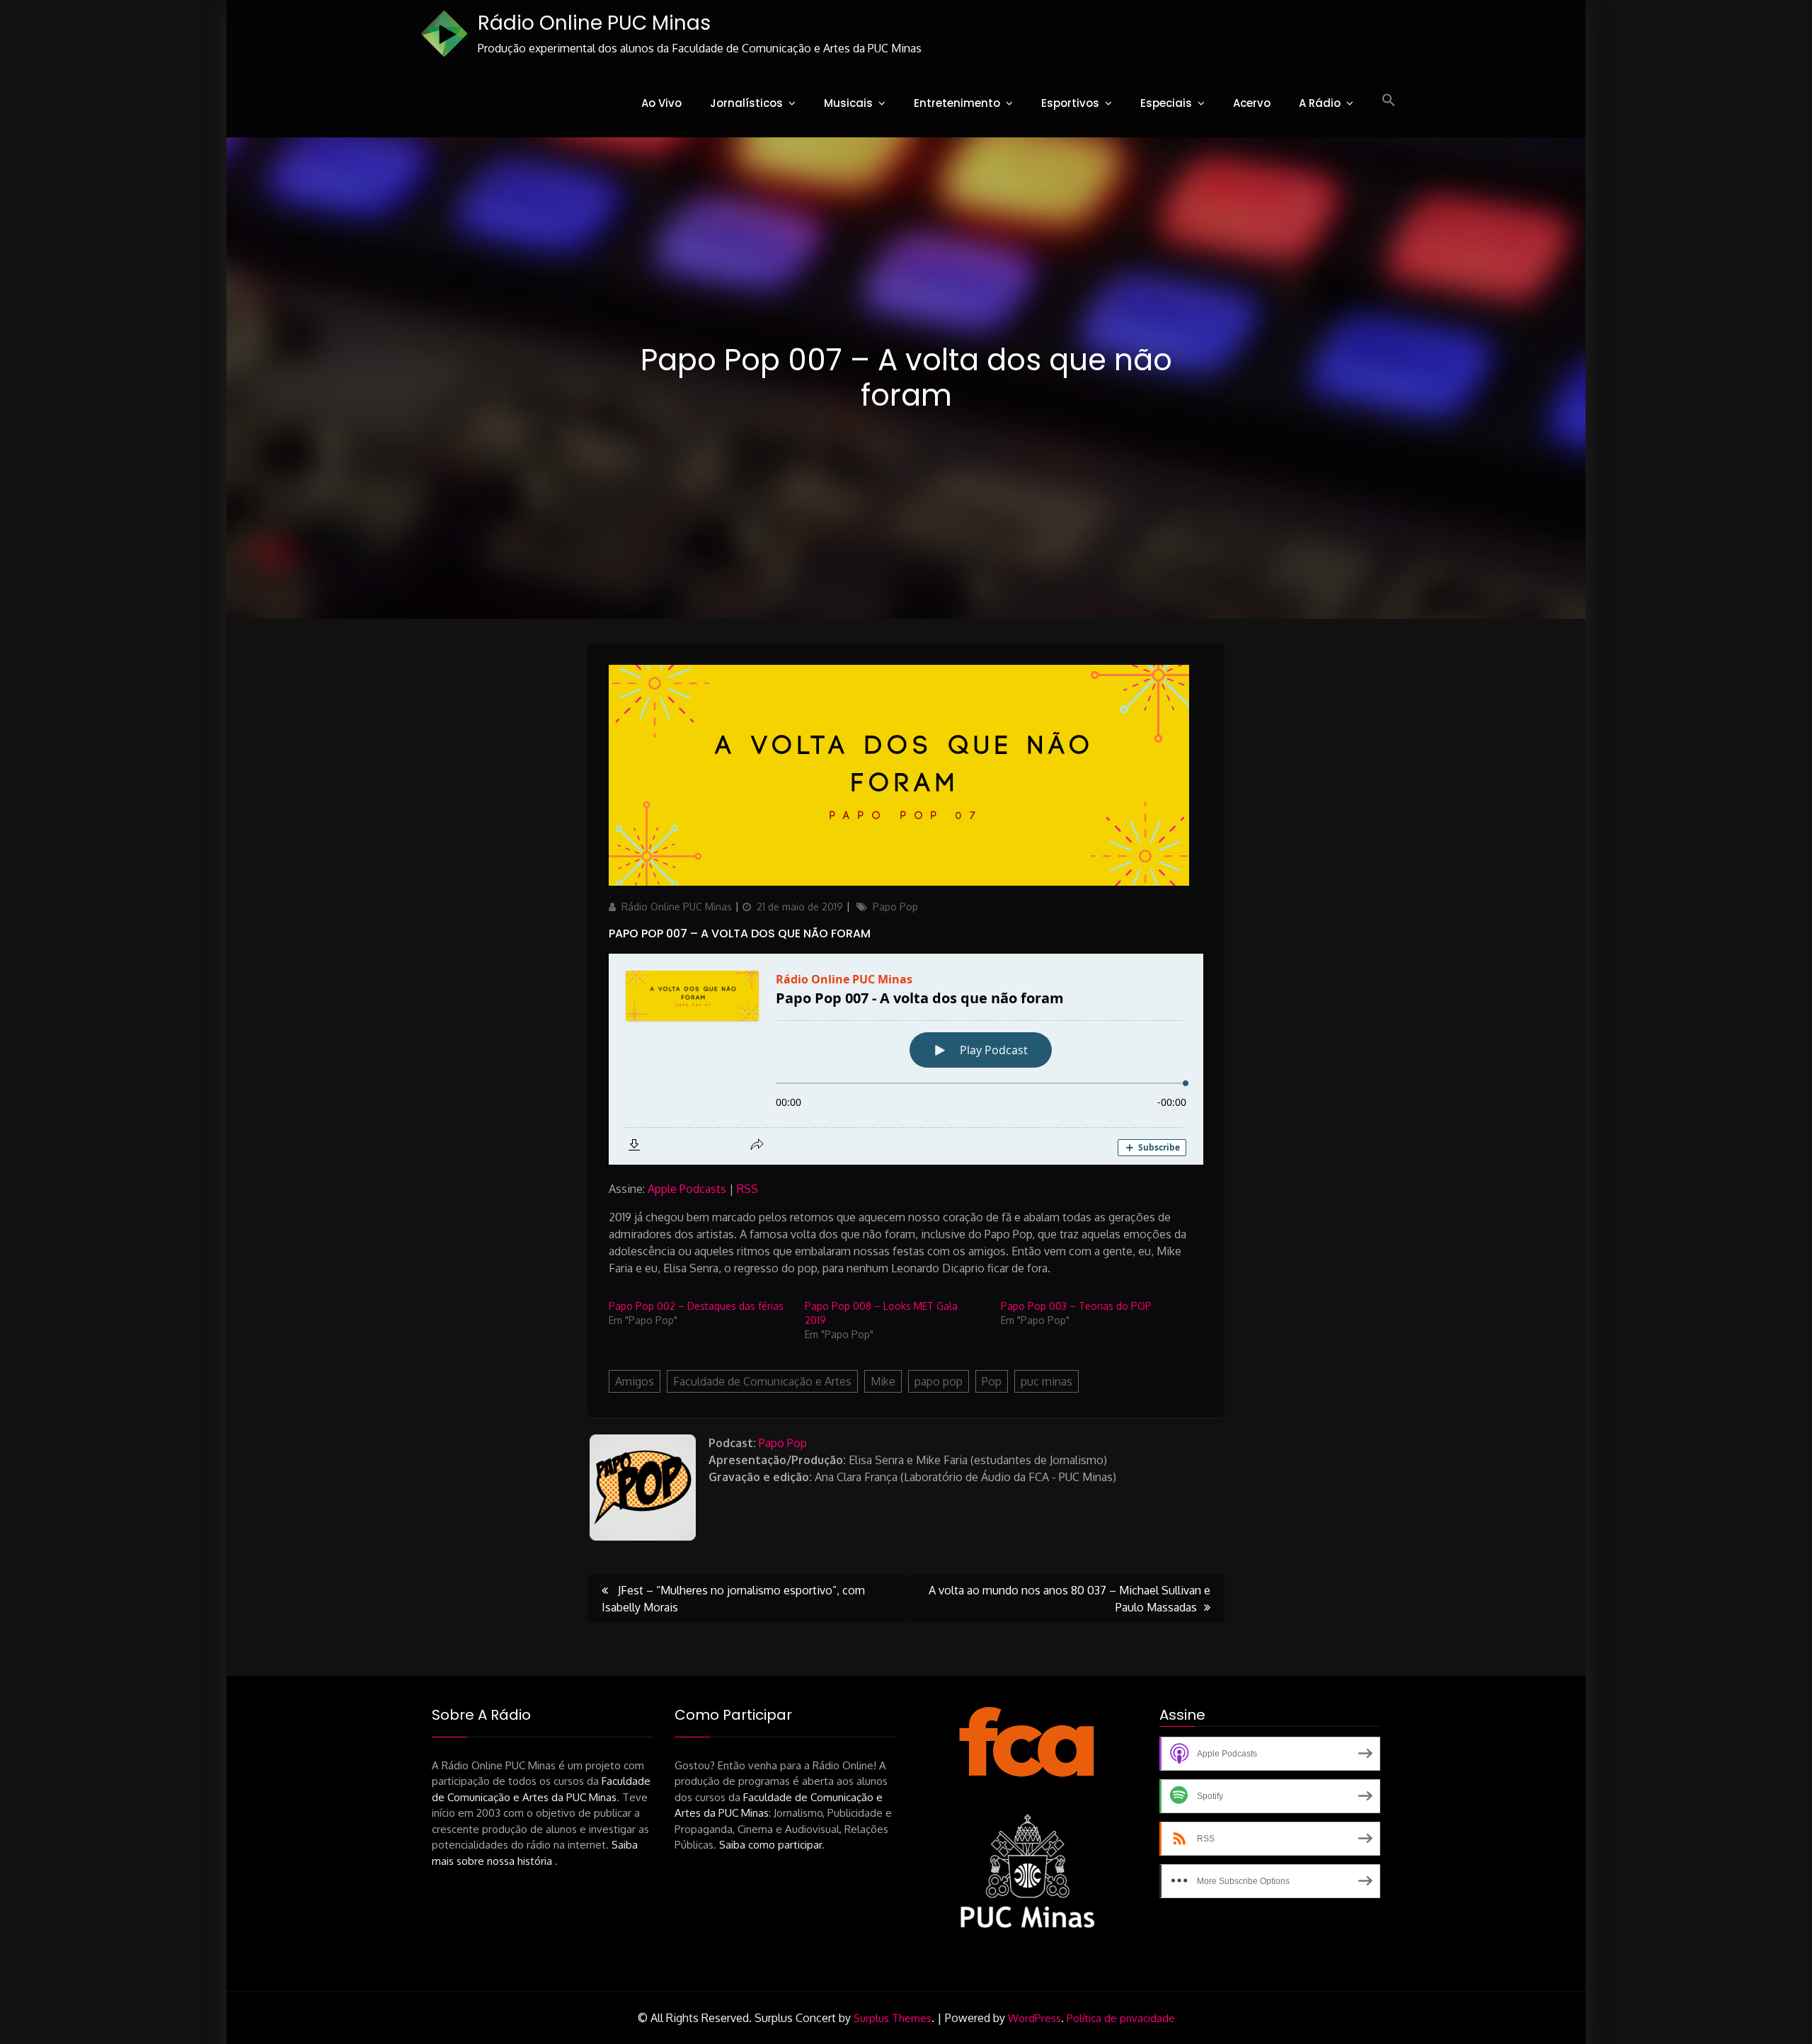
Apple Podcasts (687, 1189)
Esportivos (1070, 103)
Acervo (1252, 103)
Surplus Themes (893, 2018)
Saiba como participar (770, 1845)
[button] (1389, 101)
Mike (883, 1381)
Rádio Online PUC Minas (594, 23)
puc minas (1047, 1381)
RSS (747, 1189)
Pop (992, 1381)
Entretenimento (957, 103)
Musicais (848, 103)
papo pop (939, 1381)
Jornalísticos (746, 103)
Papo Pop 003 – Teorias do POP (1076, 1306)
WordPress (1034, 2018)
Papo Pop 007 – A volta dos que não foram (740, 933)
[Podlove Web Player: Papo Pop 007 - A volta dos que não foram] (906, 1059)
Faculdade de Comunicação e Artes (762, 1381)
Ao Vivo (661, 103)
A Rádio (1320, 103)
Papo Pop (895, 907)
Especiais (1166, 103)
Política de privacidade (1121, 2018)
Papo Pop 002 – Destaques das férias (696, 1306)
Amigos (635, 1381)
